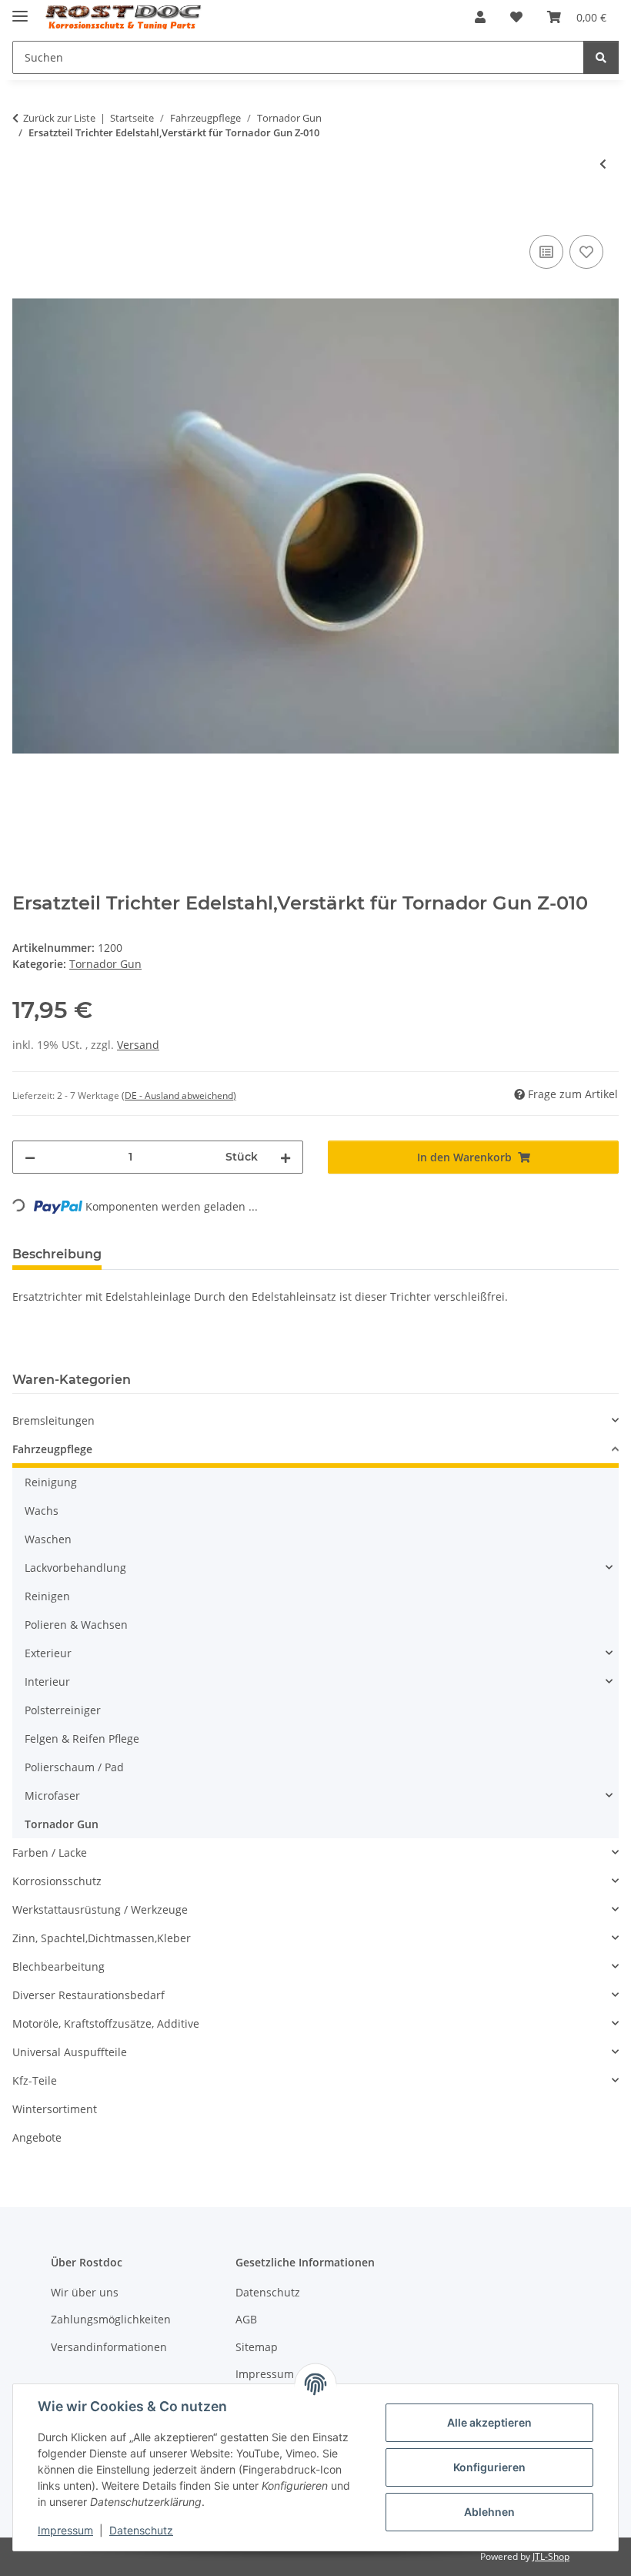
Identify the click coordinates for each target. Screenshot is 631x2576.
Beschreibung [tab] (57, 1254)
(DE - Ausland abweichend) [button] (179, 1095)
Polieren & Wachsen (76, 1625)
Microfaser (52, 1795)
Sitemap (257, 2347)
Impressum (65, 2530)
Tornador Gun (105, 964)
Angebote (37, 2137)
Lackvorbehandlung (75, 1568)
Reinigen (47, 1596)
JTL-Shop (551, 2556)
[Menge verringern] (30, 1157)
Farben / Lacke (50, 1852)
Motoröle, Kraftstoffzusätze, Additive (106, 2023)
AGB (246, 2319)
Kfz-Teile (35, 2080)
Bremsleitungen (53, 1420)
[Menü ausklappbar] (20, 10)
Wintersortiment (55, 2109)
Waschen (48, 1539)
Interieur (47, 1682)
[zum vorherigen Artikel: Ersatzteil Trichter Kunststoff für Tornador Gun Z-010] (603, 164)
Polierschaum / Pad (74, 1767)
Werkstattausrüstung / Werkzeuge (100, 1909)
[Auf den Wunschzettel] (586, 252)
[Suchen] (601, 57)
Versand (138, 1045)
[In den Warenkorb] (25, 214)
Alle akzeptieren (489, 2422)
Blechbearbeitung (58, 1966)
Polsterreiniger (63, 1710)
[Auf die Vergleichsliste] (546, 252)
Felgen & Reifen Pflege (82, 1739)
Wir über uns (85, 2292)
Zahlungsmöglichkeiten (111, 2319)
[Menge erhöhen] (285, 1157)
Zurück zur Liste (59, 118)
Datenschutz (141, 2530)
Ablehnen (489, 2512)
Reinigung (51, 1482)
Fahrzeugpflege (52, 1449)
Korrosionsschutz (57, 1881)
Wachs (42, 1511)
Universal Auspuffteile (70, 2052)
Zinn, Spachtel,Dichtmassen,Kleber (102, 1938)
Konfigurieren (489, 2467)
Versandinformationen (109, 2347)
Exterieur (48, 1653)
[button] (480, 17)
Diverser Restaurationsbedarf (88, 1995)
